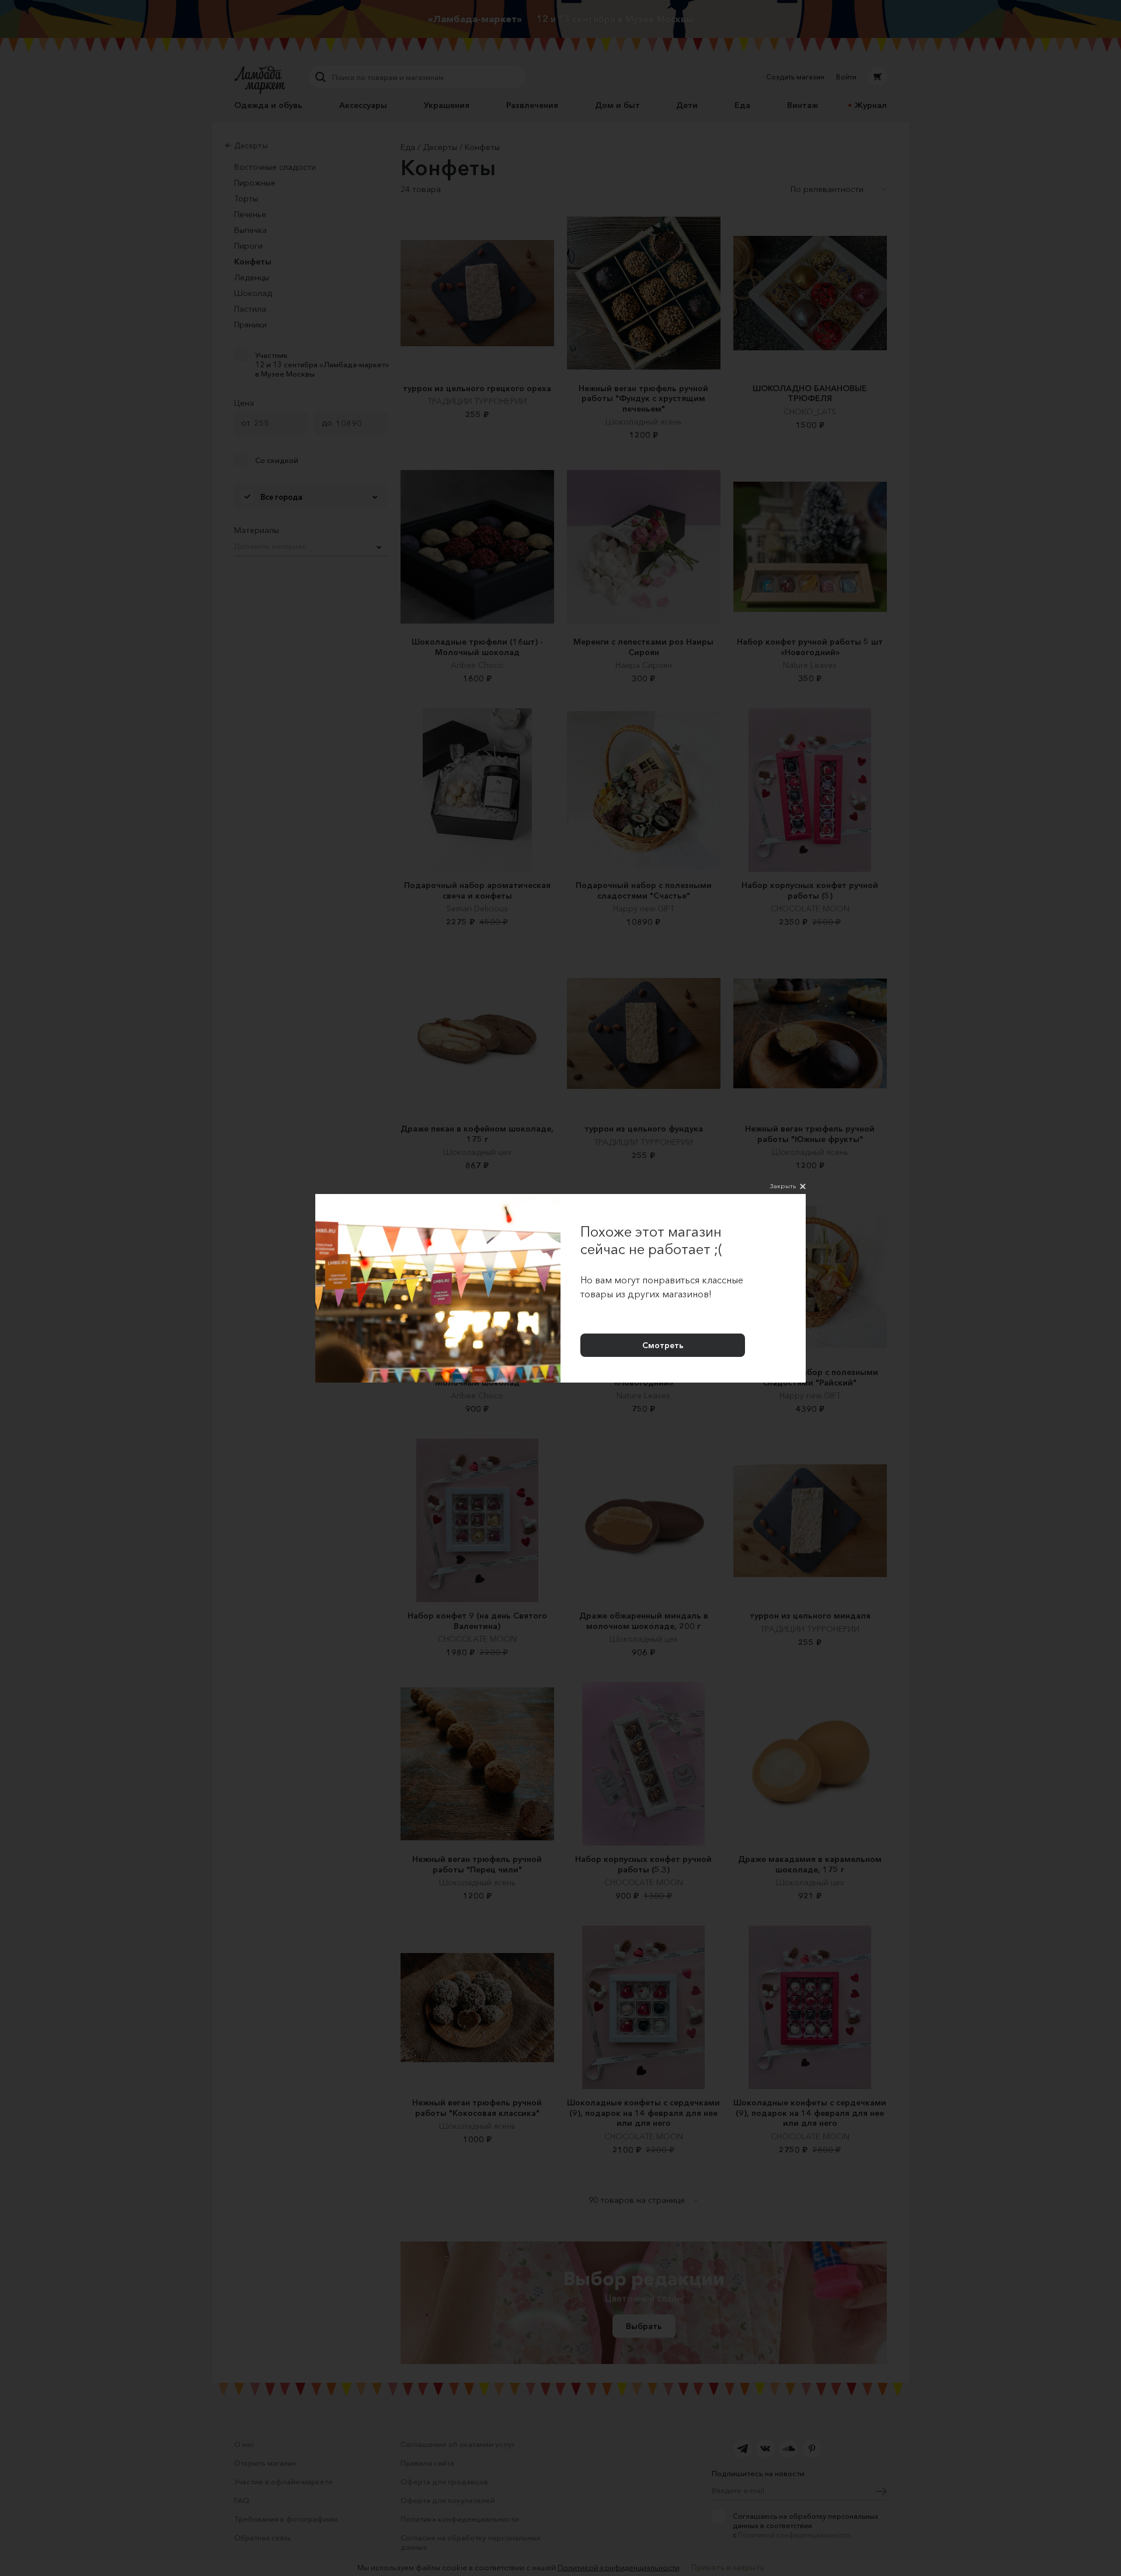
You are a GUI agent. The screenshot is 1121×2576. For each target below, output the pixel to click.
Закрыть (783, 1186)
